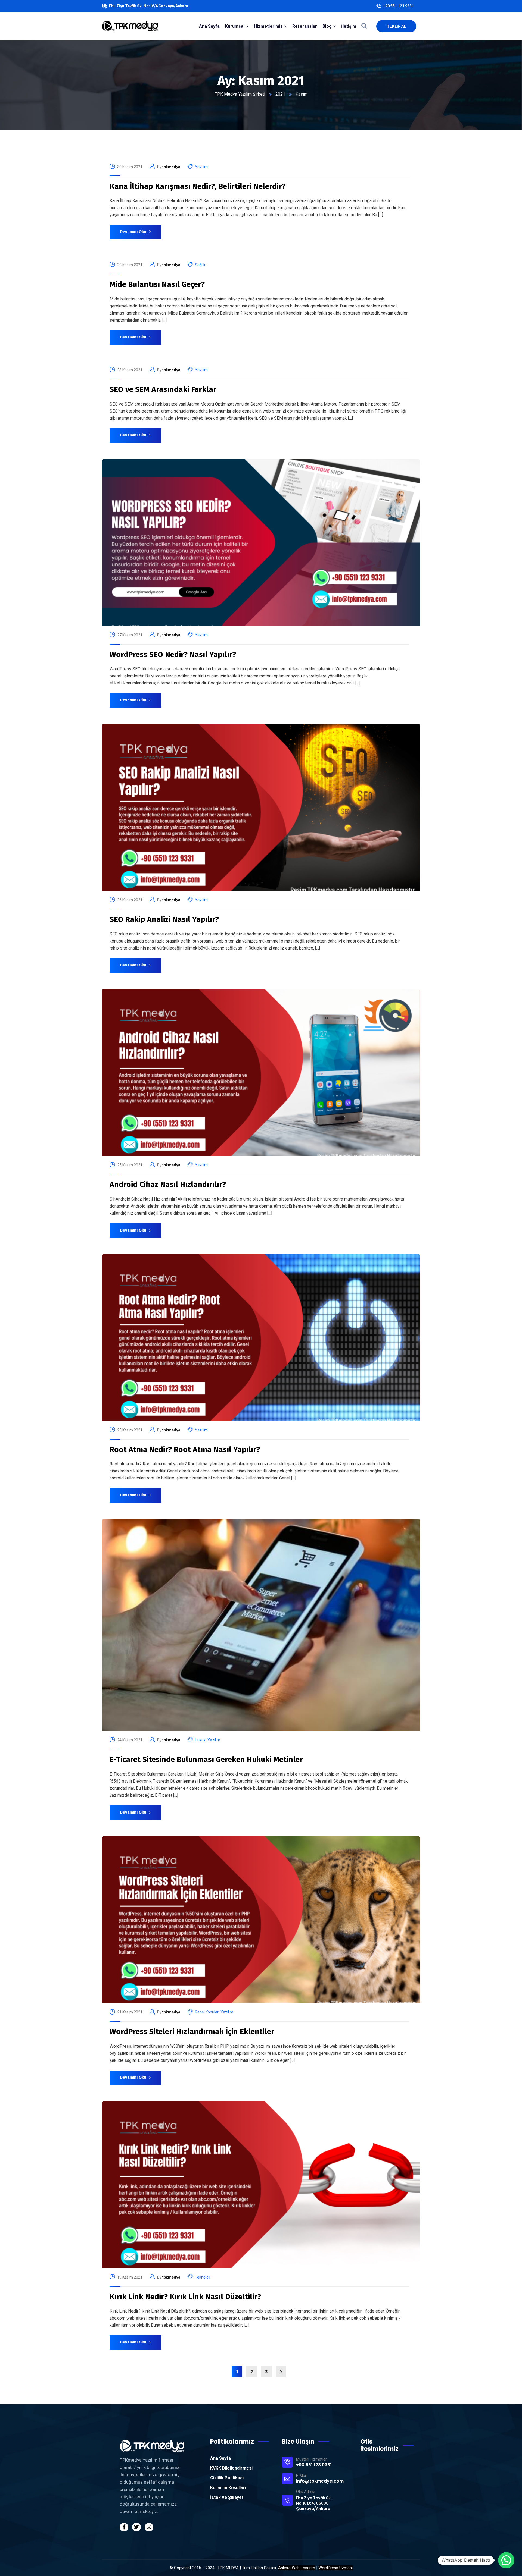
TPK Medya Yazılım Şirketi (240, 94)
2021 (280, 94)
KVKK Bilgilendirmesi (231, 2468)
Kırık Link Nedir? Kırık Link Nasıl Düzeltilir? (185, 2297)
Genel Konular (207, 2012)
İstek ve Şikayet (227, 2497)
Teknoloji (203, 2277)
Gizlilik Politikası (227, 2478)
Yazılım (201, 167)
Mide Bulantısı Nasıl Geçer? (157, 284)
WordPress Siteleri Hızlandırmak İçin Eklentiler (192, 2032)
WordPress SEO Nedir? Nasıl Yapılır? (173, 654)
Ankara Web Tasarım (297, 2568)
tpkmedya (171, 167)
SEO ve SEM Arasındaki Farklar (163, 389)
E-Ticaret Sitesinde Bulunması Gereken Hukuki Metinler (206, 1759)
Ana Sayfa (220, 2458)
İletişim (349, 26)
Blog (327, 26)
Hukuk (200, 1740)
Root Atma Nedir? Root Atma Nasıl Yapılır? (185, 1449)
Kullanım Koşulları (228, 2488)
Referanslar (305, 26)
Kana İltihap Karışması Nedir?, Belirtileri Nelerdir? (198, 186)
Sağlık (200, 265)
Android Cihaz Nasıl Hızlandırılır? (168, 1184)
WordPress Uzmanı (335, 2568)
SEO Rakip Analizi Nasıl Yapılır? (164, 919)
